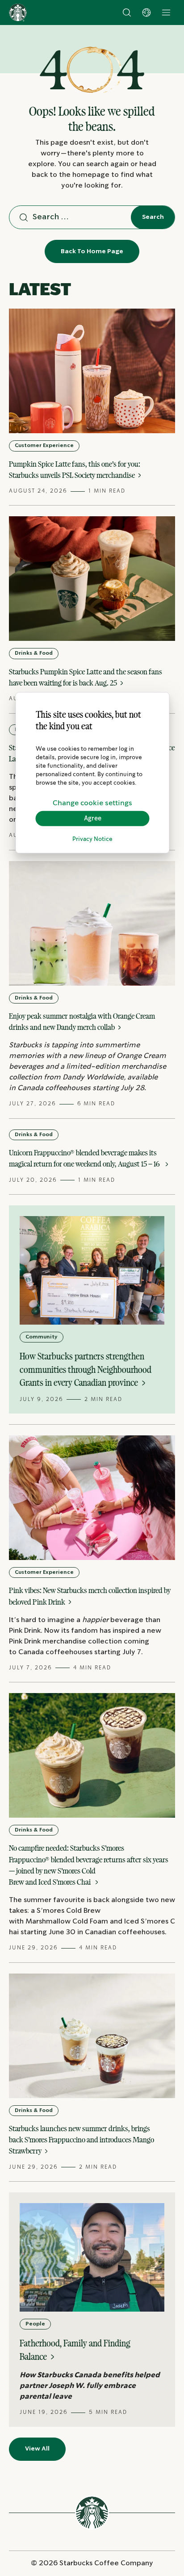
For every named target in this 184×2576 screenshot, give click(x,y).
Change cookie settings (92, 803)
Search (153, 217)
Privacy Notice (92, 839)
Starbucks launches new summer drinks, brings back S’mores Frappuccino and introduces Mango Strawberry (82, 2140)
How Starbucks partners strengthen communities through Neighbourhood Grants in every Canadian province (86, 1369)
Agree (93, 818)
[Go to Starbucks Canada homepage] (18, 13)
